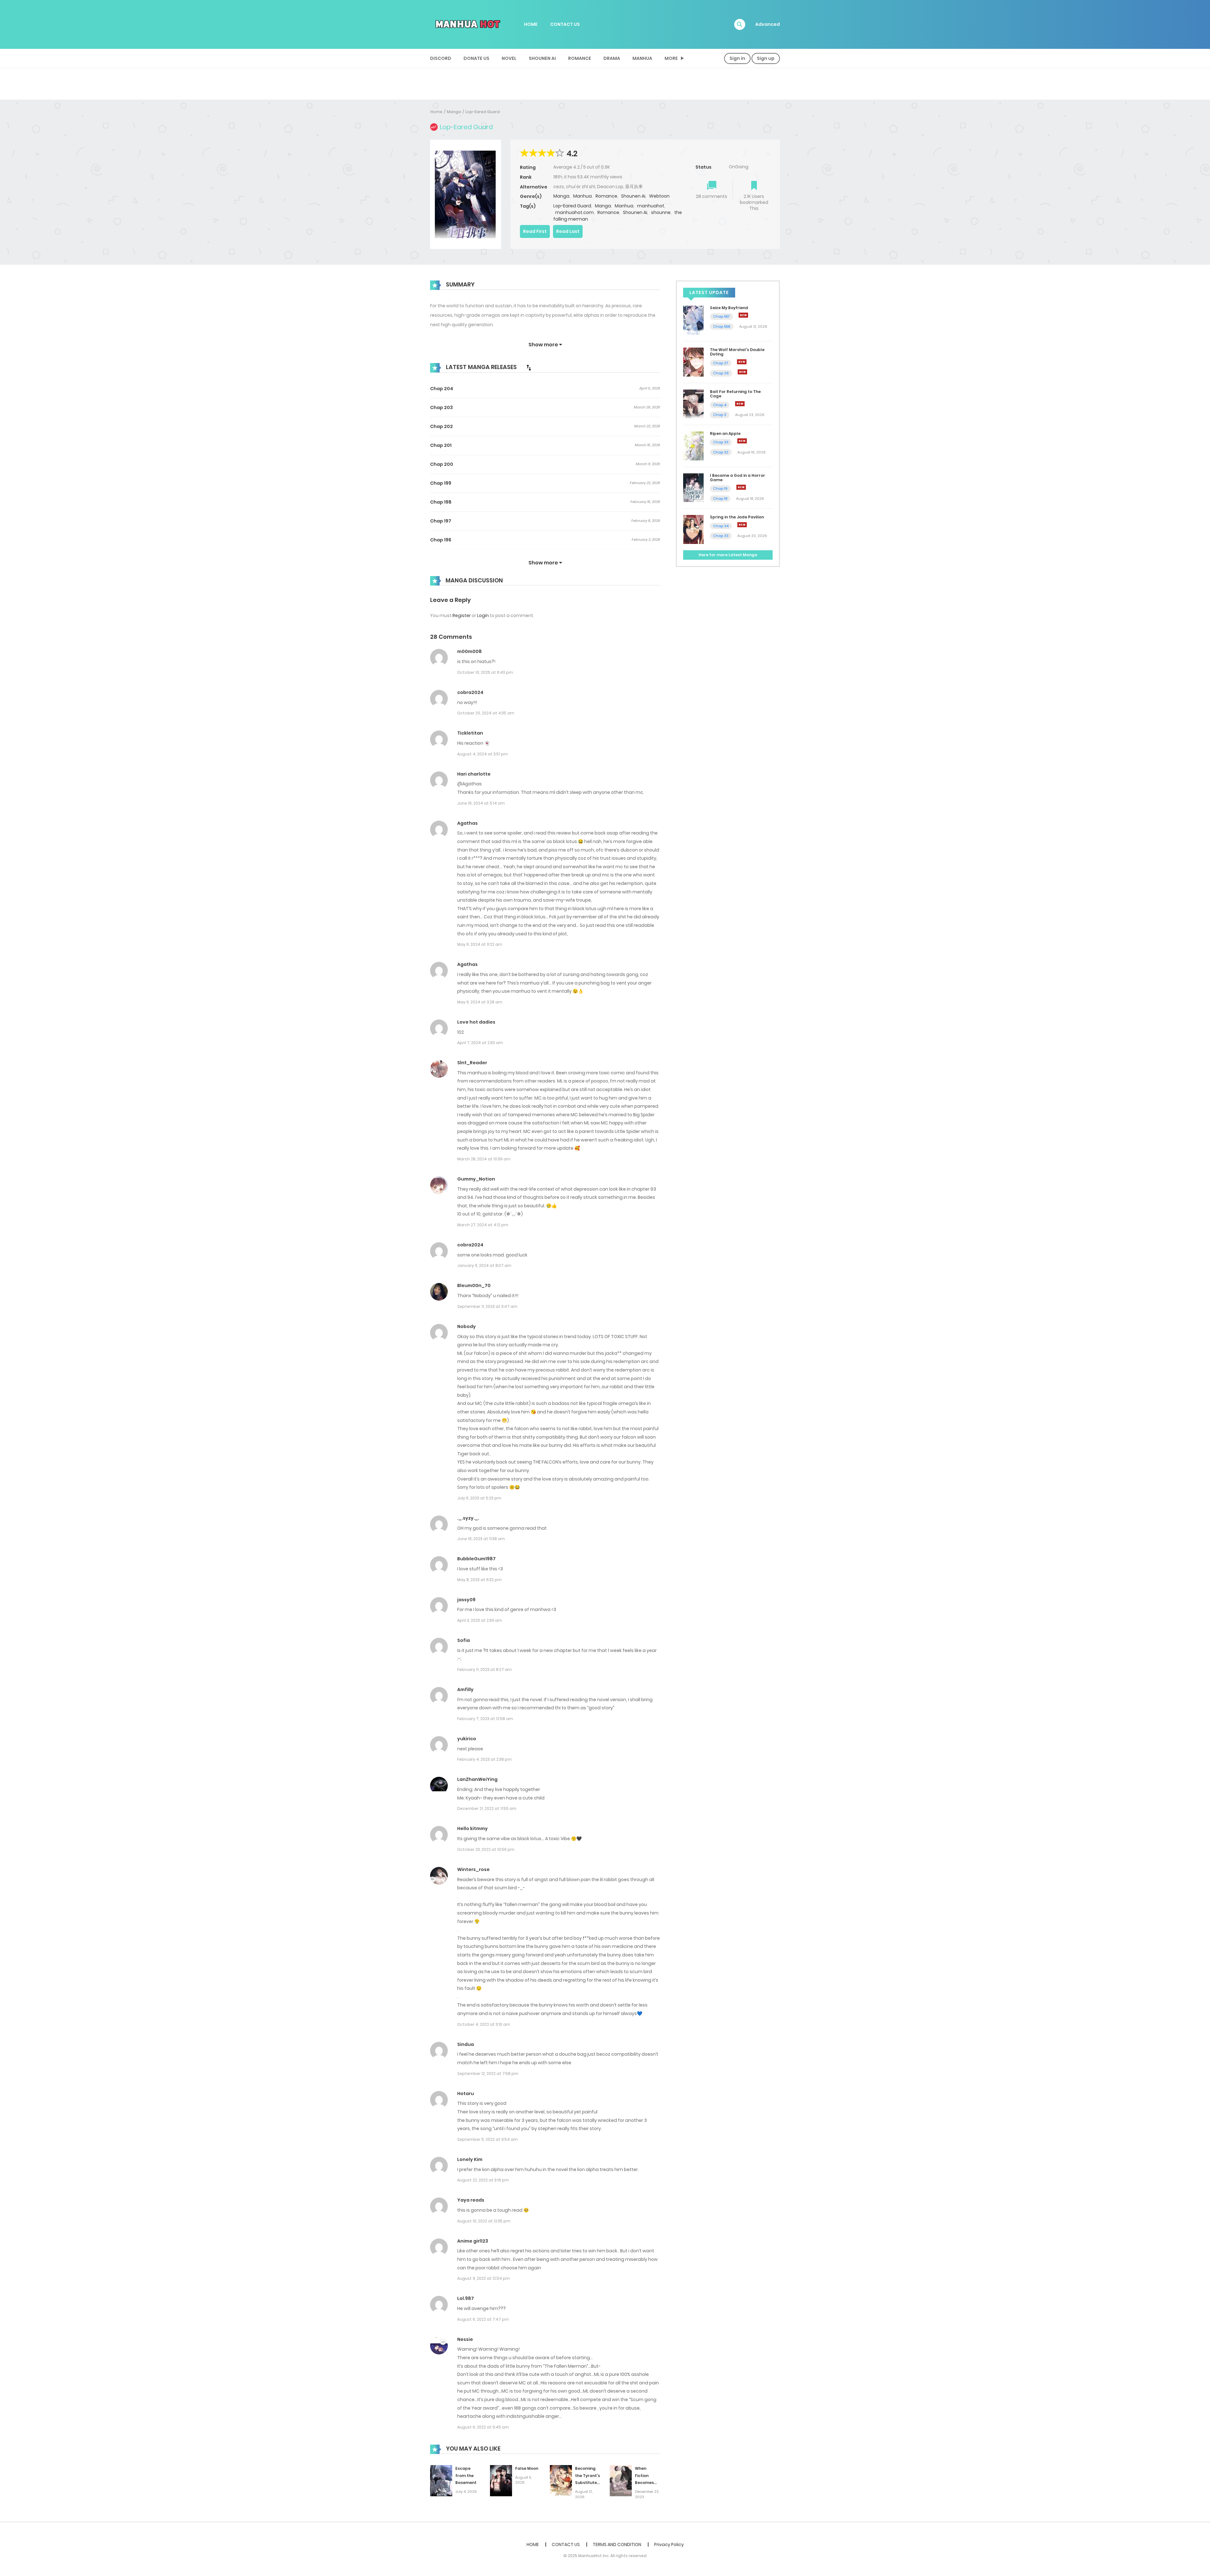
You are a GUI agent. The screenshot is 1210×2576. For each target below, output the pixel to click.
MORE (671, 58)
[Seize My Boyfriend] (693, 320)
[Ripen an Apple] (693, 445)
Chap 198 (441, 502)
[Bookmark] (754, 186)
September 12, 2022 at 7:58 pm (488, 2074)
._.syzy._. (468, 1518)
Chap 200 (442, 464)
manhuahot (651, 206)
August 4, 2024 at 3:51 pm (483, 754)
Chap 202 (441, 426)
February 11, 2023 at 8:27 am (484, 1669)
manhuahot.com (574, 212)
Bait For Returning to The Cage (735, 394)
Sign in (737, 58)
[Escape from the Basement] (441, 2480)
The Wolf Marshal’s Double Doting (737, 352)
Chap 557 (721, 316)
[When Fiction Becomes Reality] (621, 2480)
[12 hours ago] (742, 441)
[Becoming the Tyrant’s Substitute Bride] (561, 2480)
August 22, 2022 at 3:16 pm (483, 2180)
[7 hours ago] (742, 362)
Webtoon (659, 196)
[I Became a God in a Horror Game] (693, 487)
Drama (612, 58)
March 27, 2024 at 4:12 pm (483, 1225)
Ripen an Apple (725, 433)
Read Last (568, 231)
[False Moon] (501, 2480)
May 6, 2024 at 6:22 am (480, 944)
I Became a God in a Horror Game (738, 478)
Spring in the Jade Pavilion (737, 517)
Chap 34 (721, 526)
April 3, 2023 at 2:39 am (480, 1620)
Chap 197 (441, 521)
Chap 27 (721, 363)
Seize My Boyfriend (729, 308)
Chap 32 (721, 452)
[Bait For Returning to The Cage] (693, 404)
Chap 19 (720, 488)
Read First (535, 231)
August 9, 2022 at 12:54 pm (484, 2278)
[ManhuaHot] (467, 24)
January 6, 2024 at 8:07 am (484, 1265)
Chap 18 (720, 499)
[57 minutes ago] (743, 315)
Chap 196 (441, 540)
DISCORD (441, 58)
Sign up (766, 58)
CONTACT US (565, 24)
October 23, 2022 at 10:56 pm (486, 1849)
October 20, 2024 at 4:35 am (486, 713)
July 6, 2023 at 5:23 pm (479, 1498)
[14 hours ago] (741, 487)
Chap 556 (722, 326)
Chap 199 (441, 483)
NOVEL (509, 58)
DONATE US (476, 58)
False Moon (527, 2468)
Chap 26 (721, 373)
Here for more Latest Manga (728, 555)
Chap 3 (720, 415)
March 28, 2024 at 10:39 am (484, 1159)
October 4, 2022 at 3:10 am (484, 2024)
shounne (661, 212)
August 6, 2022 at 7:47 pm (483, 2319)
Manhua (642, 58)
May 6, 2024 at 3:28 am (480, 1002)
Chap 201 (441, 445)
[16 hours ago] (742, 525)
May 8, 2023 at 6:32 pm (479, 1580)
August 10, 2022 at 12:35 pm (484, 2221)
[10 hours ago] (740, 404)
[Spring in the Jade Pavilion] (693, 529)
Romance (580, 58)
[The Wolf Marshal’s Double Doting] (693, 362)
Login (483, 615)
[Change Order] (529, 367)
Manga (454, 112)
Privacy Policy (669, 2544)
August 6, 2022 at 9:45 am (483, 2427)
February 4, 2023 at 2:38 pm (484, 1759)
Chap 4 (720, 405)
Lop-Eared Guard (483, 112)
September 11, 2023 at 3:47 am (487, 1306)
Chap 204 (442, 389)
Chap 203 (441, 407)
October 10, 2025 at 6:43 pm (485, 672)
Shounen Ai (542, 58)
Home (436, 112)
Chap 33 (721, 442)
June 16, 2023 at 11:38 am (481, 1539)
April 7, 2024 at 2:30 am (480, 1043)
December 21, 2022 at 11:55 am (487, 1808)
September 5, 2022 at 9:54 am (487, 2139)
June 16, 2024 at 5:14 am (481, 803)
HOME (531, 24)
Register (462, 615)
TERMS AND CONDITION (617, 2544)
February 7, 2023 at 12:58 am (485, 1719)
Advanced (768, 24)
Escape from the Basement (466, 2476)
